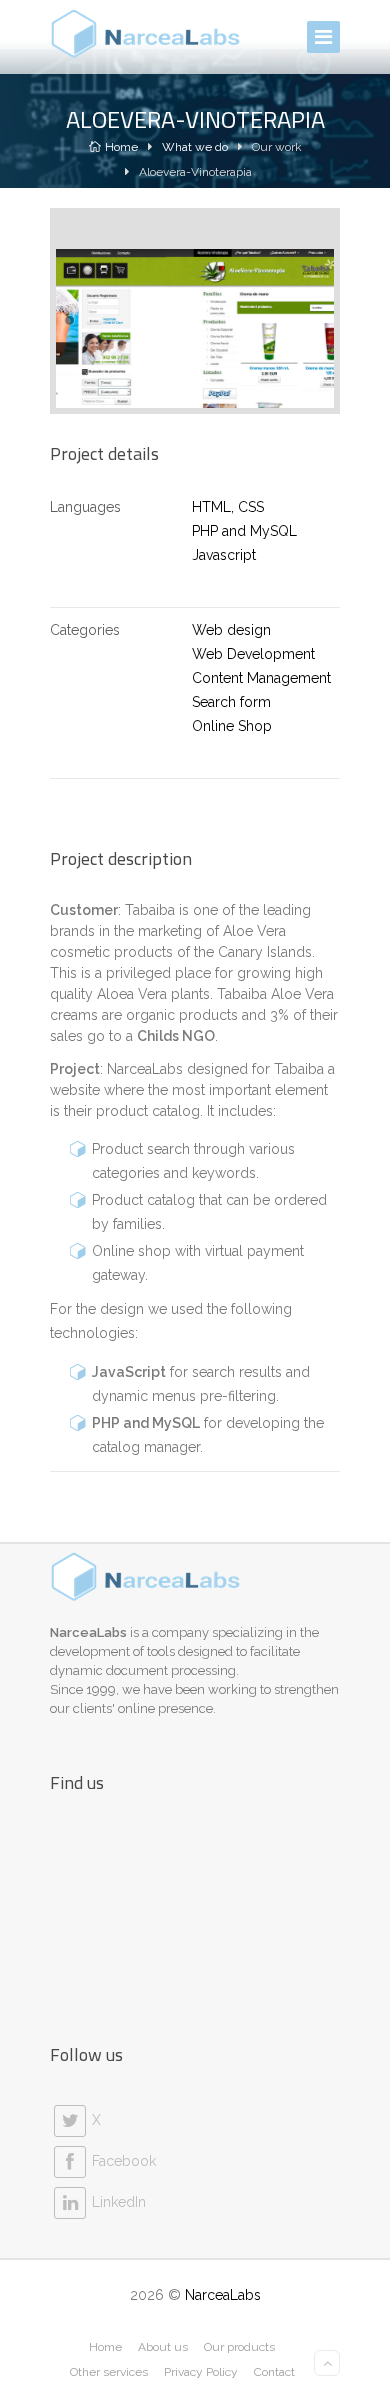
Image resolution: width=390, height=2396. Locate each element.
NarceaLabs (223, 2295)
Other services (109, 2372)
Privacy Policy (201, 2372)
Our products (239, 2347)
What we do (195, 147)
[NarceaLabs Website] (146, 34)
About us (163, 2347)
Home (121, 147)
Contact (274, 2372)
